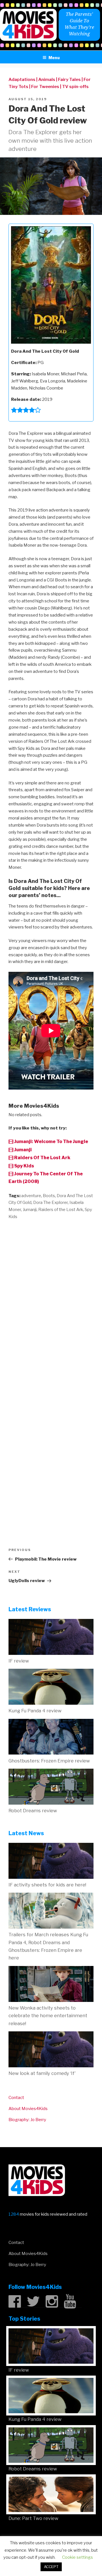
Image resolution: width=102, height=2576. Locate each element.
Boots (49, 1196)
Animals (47, 80)
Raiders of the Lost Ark (61, 1210)
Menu (54, 58)
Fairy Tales (69, 80)
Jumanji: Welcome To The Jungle (51, 1142)
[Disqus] (51, 1298)
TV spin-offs (75, 87)
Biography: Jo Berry (27, 2120)
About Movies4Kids (28, 2109)
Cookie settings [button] (77, 2557)
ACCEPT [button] (51, 2567)
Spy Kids (24, 1166)
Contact (16, 2098)
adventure (31, 1196)
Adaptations (22, 80)
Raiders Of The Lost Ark (42, 1158)
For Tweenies (45, 87)
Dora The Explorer (50, 1203)
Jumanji (23, 1150)
